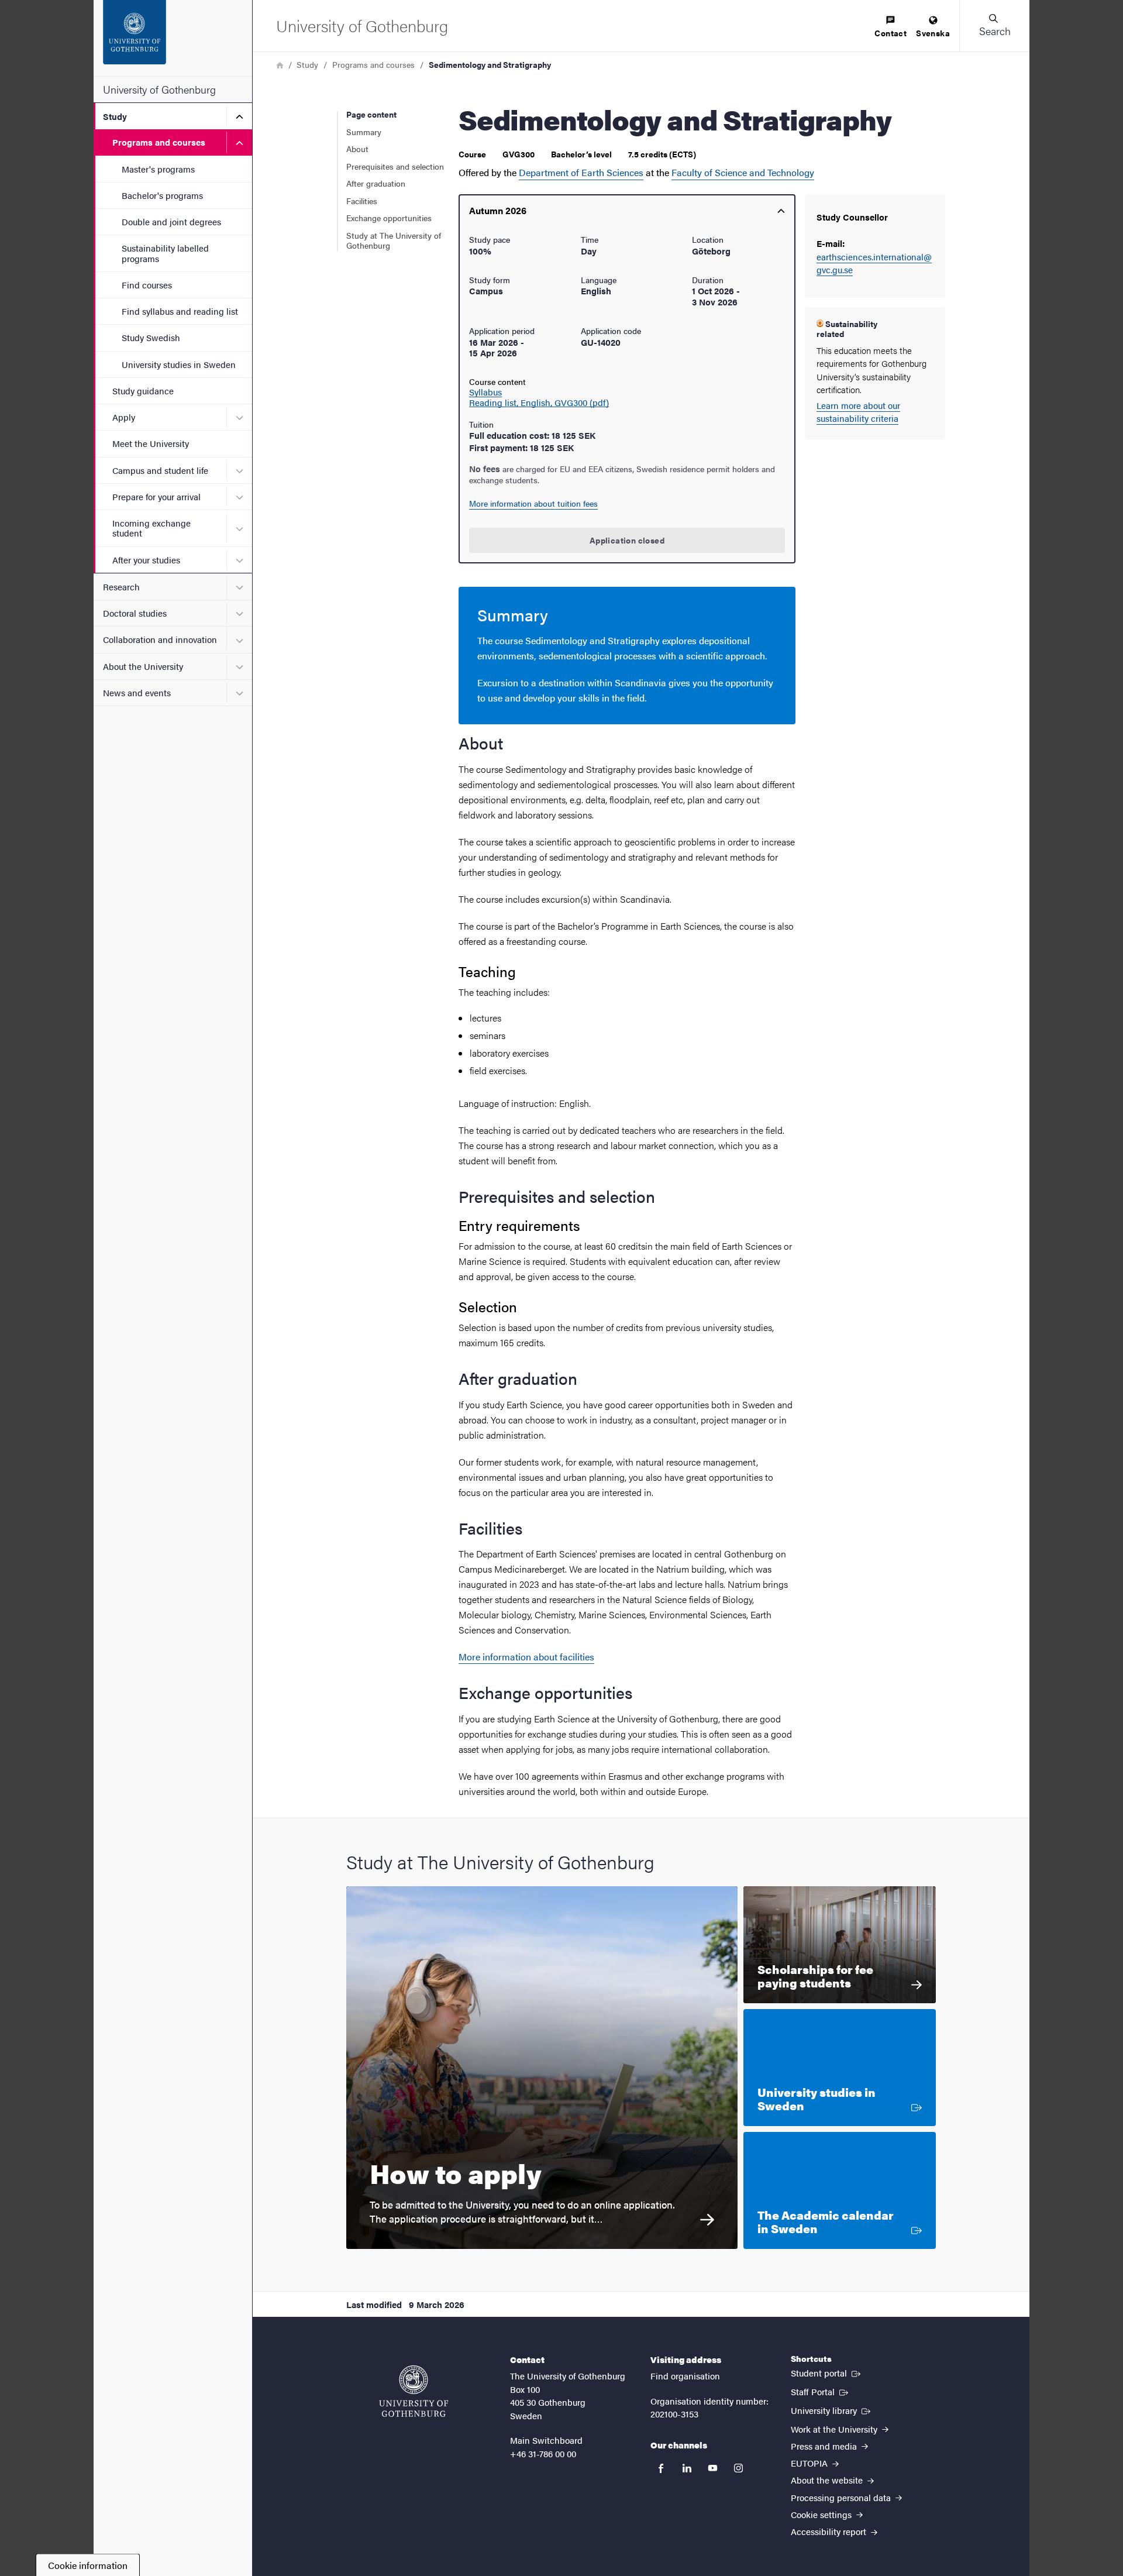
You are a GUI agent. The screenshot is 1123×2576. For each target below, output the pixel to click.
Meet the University (151, 443)
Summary (364, 132)
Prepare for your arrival (156, 496)
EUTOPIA (810, 2463)
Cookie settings (822, 2514)
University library (832, 2410)
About (357, 149)
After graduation (376, 183)
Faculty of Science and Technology (743, 172)
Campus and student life (160, 470)
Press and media (825, 2446)
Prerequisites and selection (395, 166)
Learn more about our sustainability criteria (858, 412)
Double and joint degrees (171, 221)
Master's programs (158, 169)
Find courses (147, 285)
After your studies (146, 560)
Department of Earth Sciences (581, 172)
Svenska (933, 33)
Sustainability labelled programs (165, 253)
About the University (143, 666)
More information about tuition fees (533, 503)
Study (115, 116)
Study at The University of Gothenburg (394, 240)
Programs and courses (159, 142)
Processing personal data (842, 2497)
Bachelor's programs (162, 195)
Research (121, 587)
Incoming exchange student (151, 528)
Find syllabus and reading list (180, 311)
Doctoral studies (135, 613)
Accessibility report (830, 2531)
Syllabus (485, 392)
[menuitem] (891, 27)
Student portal (827, 2372)
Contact (891, 33)
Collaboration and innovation (160, 639)
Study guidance (143, 391)
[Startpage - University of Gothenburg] (173, 38)
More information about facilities (526, 1657)
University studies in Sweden (179, 364)
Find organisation (685, 2376)
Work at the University (835, 2429)
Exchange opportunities (389, 218)
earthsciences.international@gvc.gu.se (874, 263)
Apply (124, 417)
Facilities (362, 201)
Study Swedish (151, 337)
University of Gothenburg (159, 89)
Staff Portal (821, 2391)
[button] (994, 26)
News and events (137, 692)
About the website (828, 2480)
